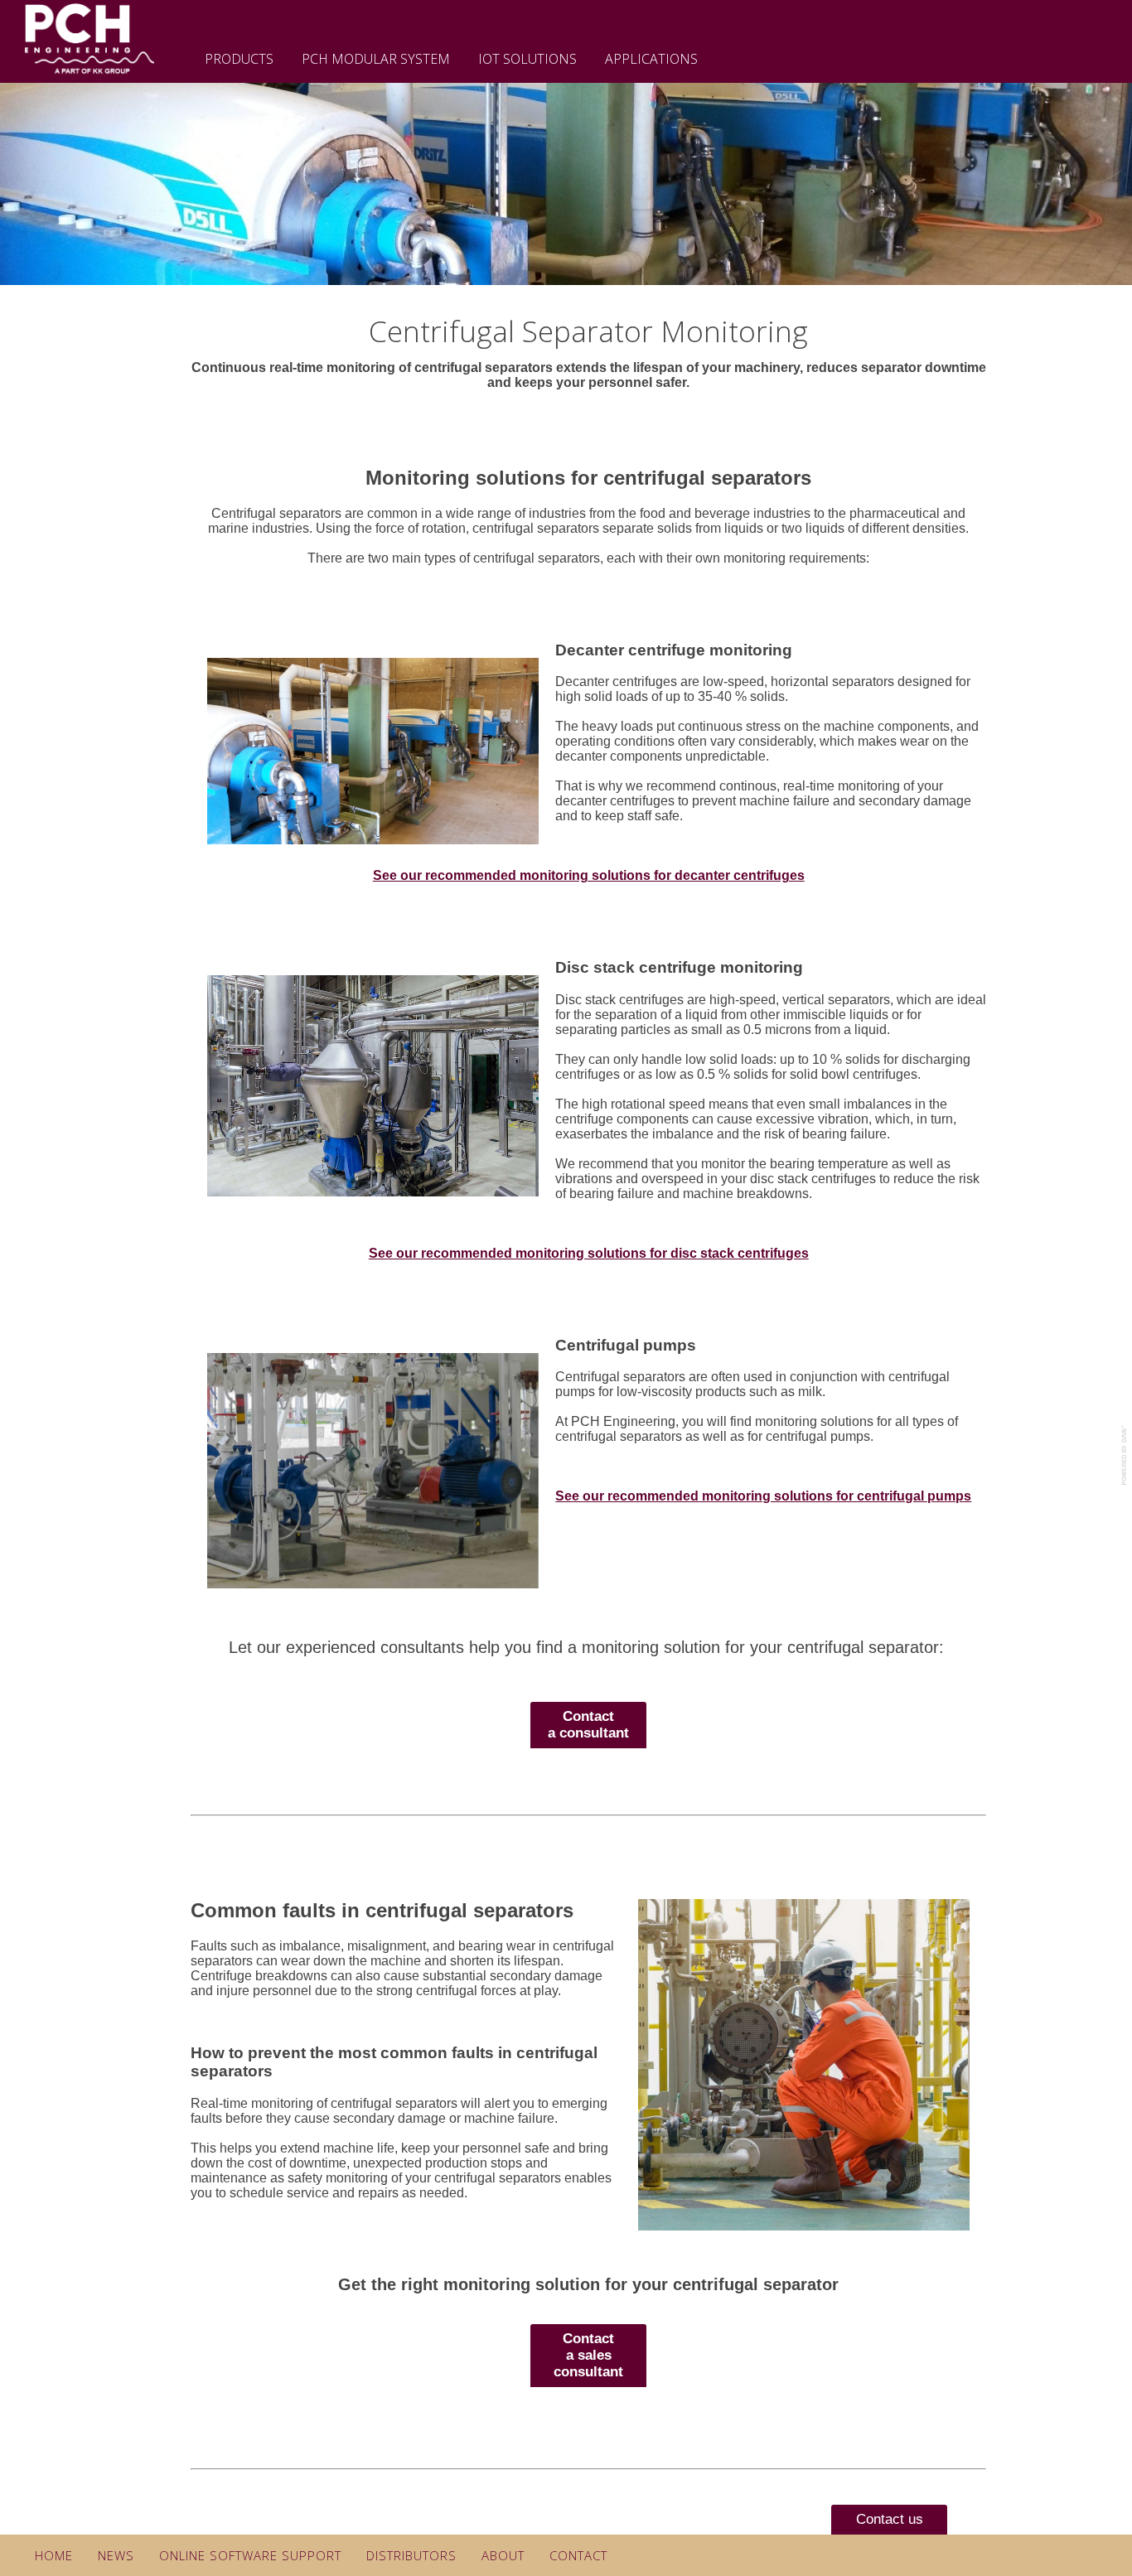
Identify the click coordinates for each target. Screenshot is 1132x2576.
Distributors (411, 2555)
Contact (578, 2555)
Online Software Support (250, 2555)
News (116, 2555)
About (503, 2555)
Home (54, 2555)
